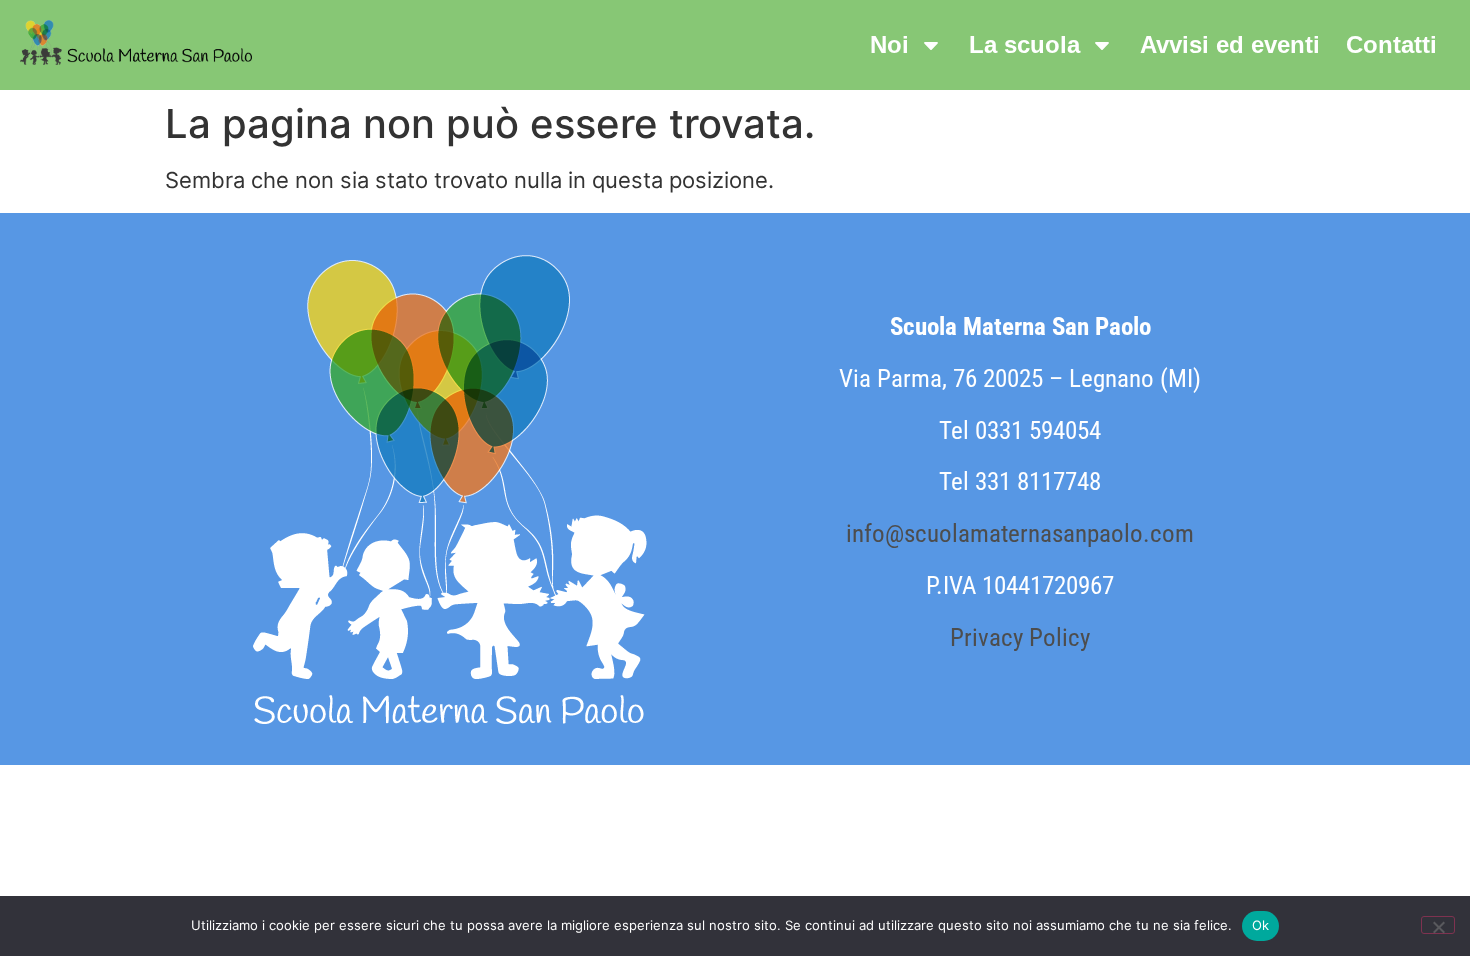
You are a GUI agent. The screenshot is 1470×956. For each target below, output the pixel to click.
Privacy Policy (1020, 637)
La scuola (1024, 44)
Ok (1261, 925)
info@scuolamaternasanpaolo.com (1020, 533)
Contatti (1391, 44)
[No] (1438, 925)
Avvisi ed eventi (1230, 44)
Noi (889, 44)
